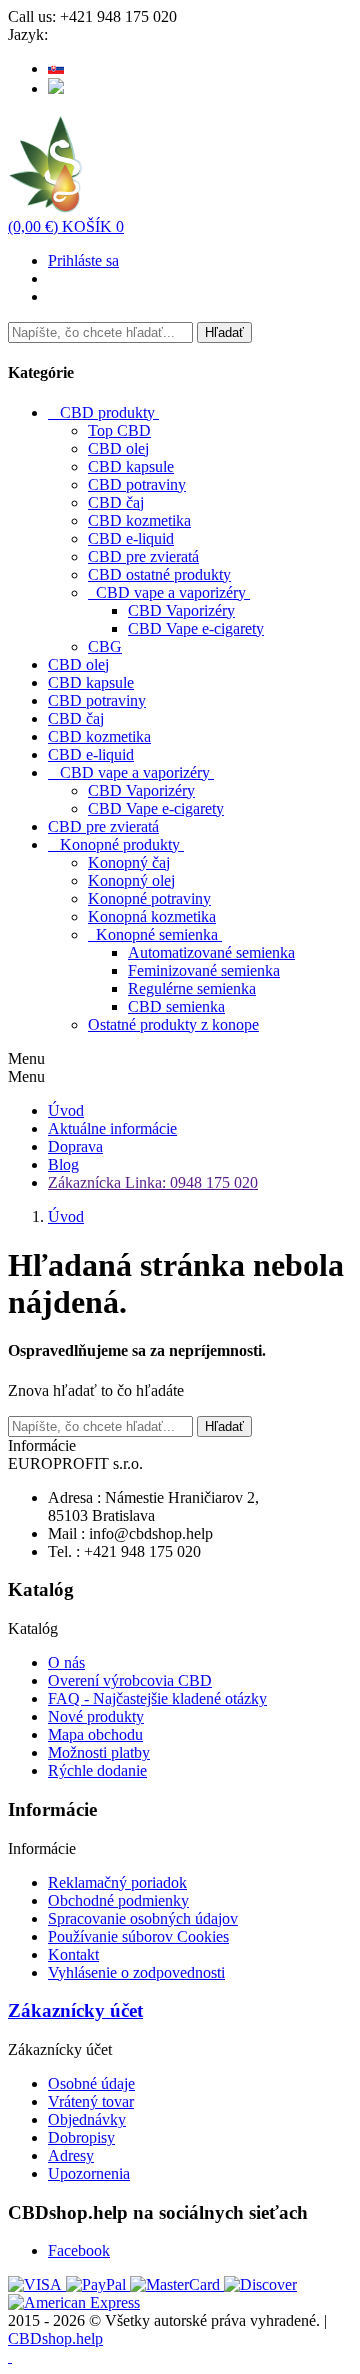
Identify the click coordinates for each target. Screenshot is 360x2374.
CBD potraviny (137, 484)
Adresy (71, 2155)
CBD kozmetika (139, 520)
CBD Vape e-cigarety (196, 628)
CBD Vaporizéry (181, 610)
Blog (63, 1164)
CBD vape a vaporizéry (171, 592)
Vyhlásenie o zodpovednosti (136, 1972)
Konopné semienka (157, 934)
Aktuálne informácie (112, 1128)
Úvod (66, 1110)
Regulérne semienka (192, 988)
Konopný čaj (129, 862)
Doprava (75, 1146)
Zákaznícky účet (75, 2010)
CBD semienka (176, 1006)
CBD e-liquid (131, 538)
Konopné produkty (120, 844)
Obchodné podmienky (118, 1900)
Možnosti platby (99, 1752)
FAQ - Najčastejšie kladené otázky (157, 1698)
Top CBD (119, 430)
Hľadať (224, 332)
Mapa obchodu (95, 1734)
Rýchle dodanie (97, 1770)
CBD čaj (116, 502)
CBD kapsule (131, 466)
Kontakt (73, 1954)
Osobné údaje (91, 2083)
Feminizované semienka (204, 970)
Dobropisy (81, 2137)
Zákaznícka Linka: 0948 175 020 (153, 1182)
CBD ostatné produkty (159, 574)
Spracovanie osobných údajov (143, 1918)
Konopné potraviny (149, 898)
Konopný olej (131, 880)
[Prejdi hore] (10, 2356)
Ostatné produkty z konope (173, 1024)
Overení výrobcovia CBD (130, 1680)
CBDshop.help (55, 2338)
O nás (66, 1662)
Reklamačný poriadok (117, 1882)
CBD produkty (107, 412)
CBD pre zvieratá (143, 556)
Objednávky (87, 2119)
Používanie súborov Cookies (138, 1936)
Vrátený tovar (91, 2101)
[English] (56, 88)
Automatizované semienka (211, 952)
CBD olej (118, 448)
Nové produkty (96, 1716)
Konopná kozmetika (152, 916)
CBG (105, 646)
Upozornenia (89, 2173)
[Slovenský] (56, 68)
